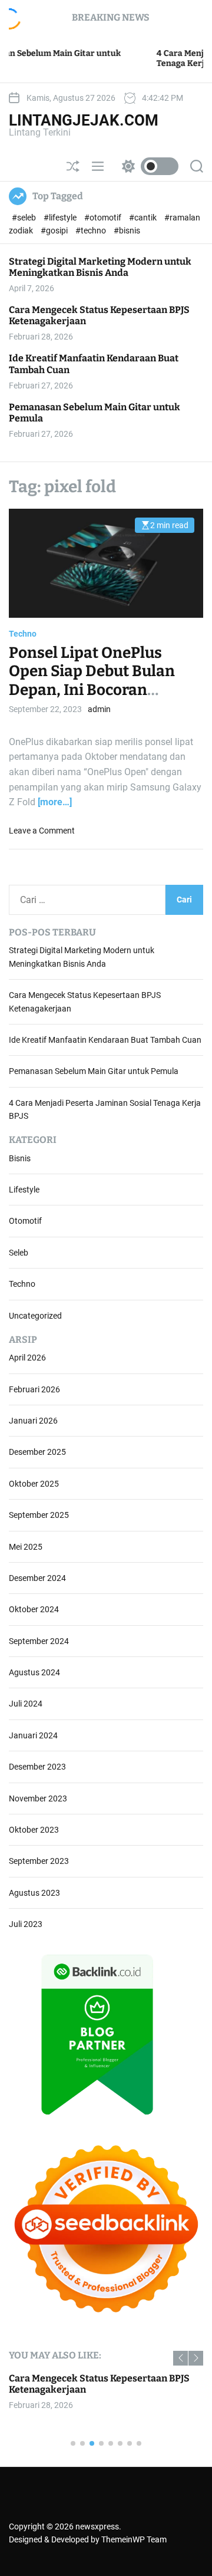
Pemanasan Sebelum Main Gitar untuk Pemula (95, 413)
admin (99, 709)
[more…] (55, 802)
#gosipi (55, 230)
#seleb (25, 218)
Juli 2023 (26, 1924)
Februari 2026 (34, 1389)
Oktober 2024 (34, 1609)
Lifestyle (24, 1190)
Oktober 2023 (34, 1830)
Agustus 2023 (34, 1893)
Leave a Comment (42, 831)
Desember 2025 (37, 1452)
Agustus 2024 (34, 1672)
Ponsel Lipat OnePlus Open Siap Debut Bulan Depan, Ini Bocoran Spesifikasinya (92, 681)
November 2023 (38, 1798)
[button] (180, 2358)
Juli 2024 (26, 1704)
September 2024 (39, 1641)
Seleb (19, 1253)
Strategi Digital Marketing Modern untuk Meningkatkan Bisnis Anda (100, 267)
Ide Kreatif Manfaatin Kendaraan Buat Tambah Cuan (105, 1040)
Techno (23, 634)
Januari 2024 (33, 1735)
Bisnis (20, 1158)
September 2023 (39, 1861)
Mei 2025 (26, 1547)
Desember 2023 (37, 1767)
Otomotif (25, 1221)
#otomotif (104, 218)
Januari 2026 (33, 1421)
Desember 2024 (37, 1578)
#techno (92, 230)
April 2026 (27, 1358)
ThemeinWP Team (134, 2539)
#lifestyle (61, 218)
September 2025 (39, 1515)
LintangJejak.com (84, 120)
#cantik (144, 218)
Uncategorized (35, 1316)
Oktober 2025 (34, 1484)
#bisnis (127, 230)
